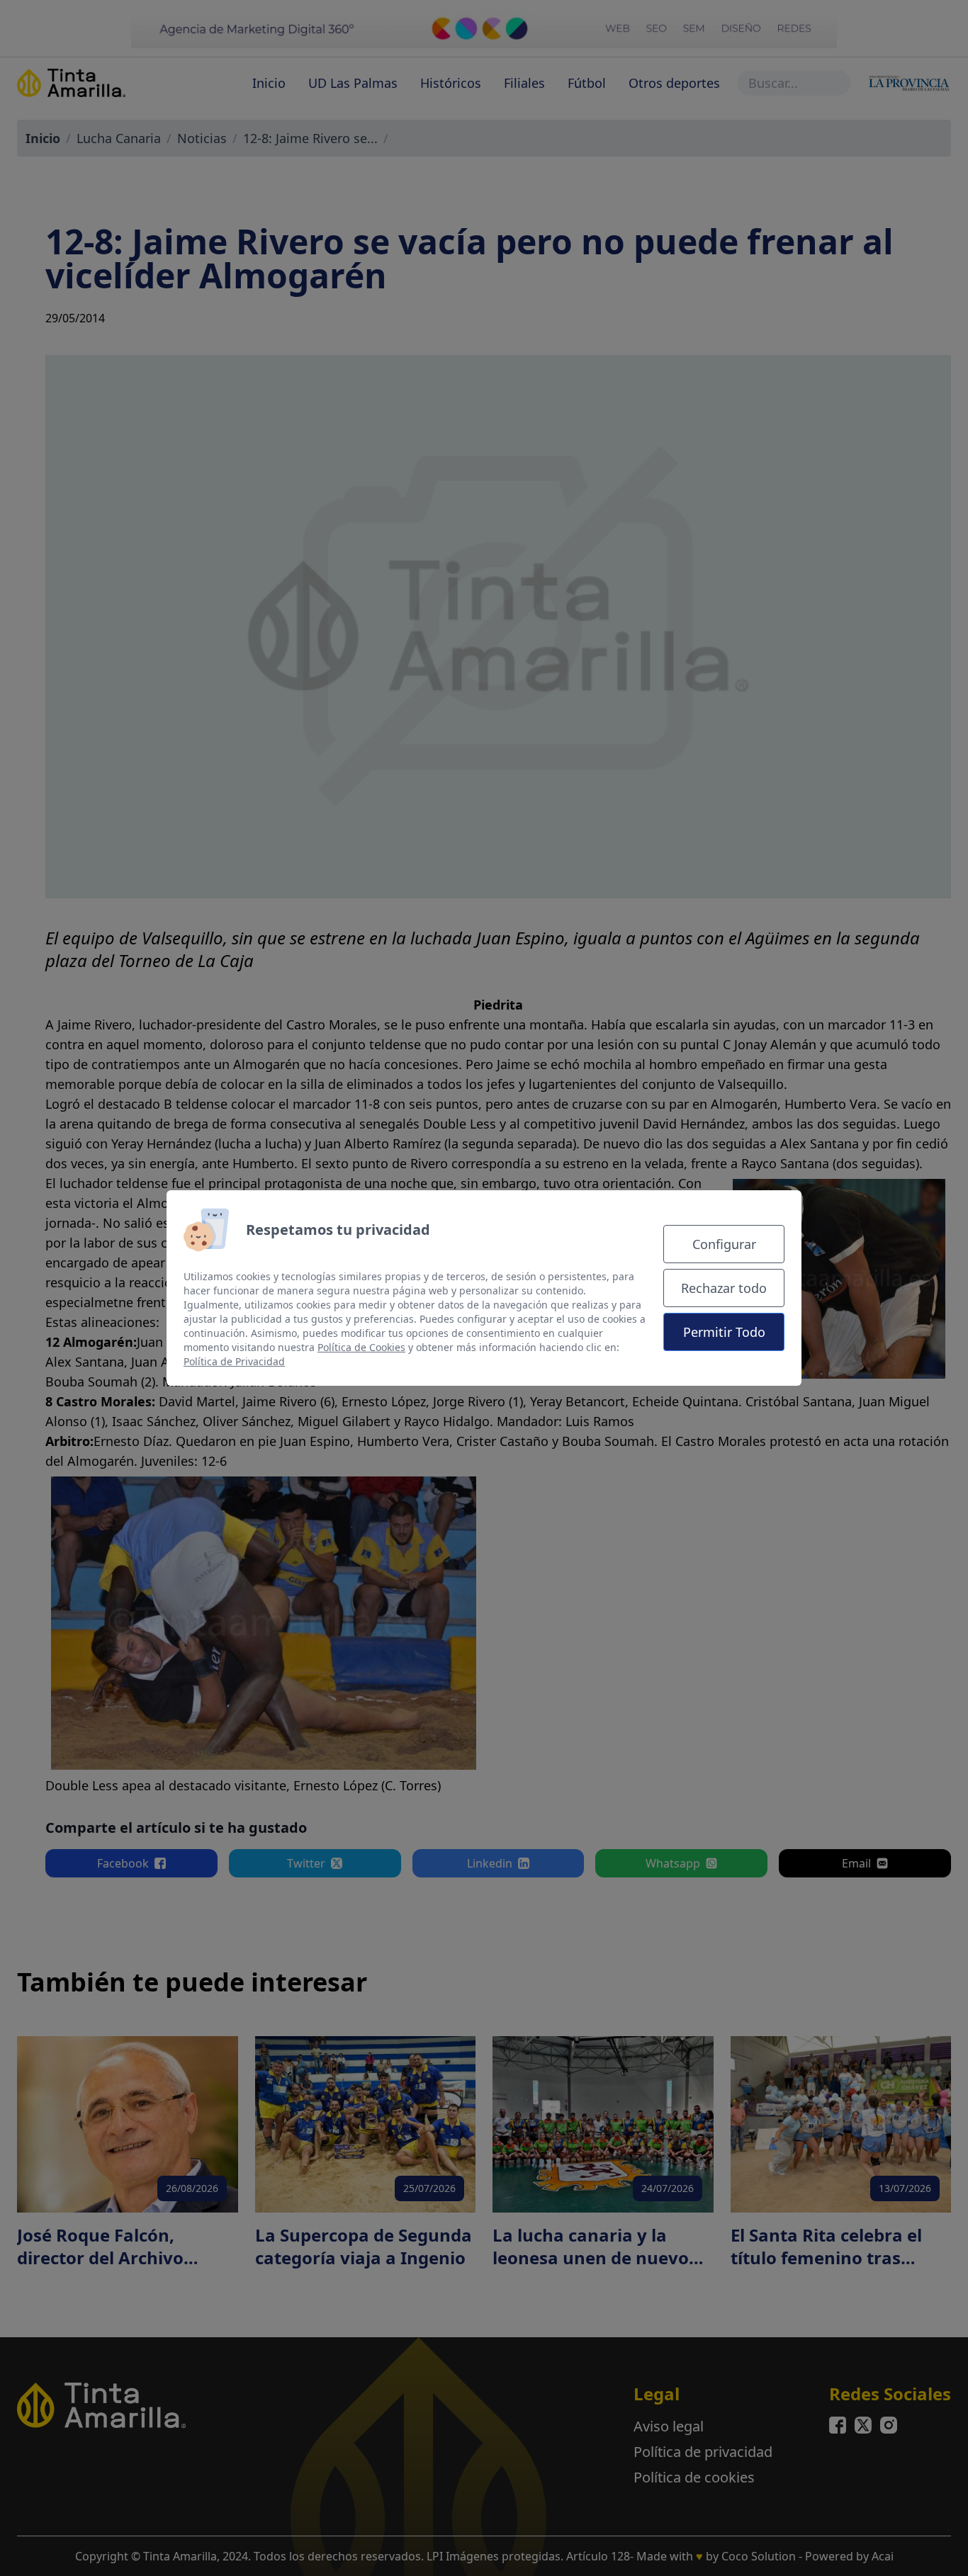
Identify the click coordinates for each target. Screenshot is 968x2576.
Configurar (724, 1244)
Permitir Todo (724, 1332)
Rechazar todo (724, 1288)
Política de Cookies (361, 1347)
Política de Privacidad (234, 1361)
